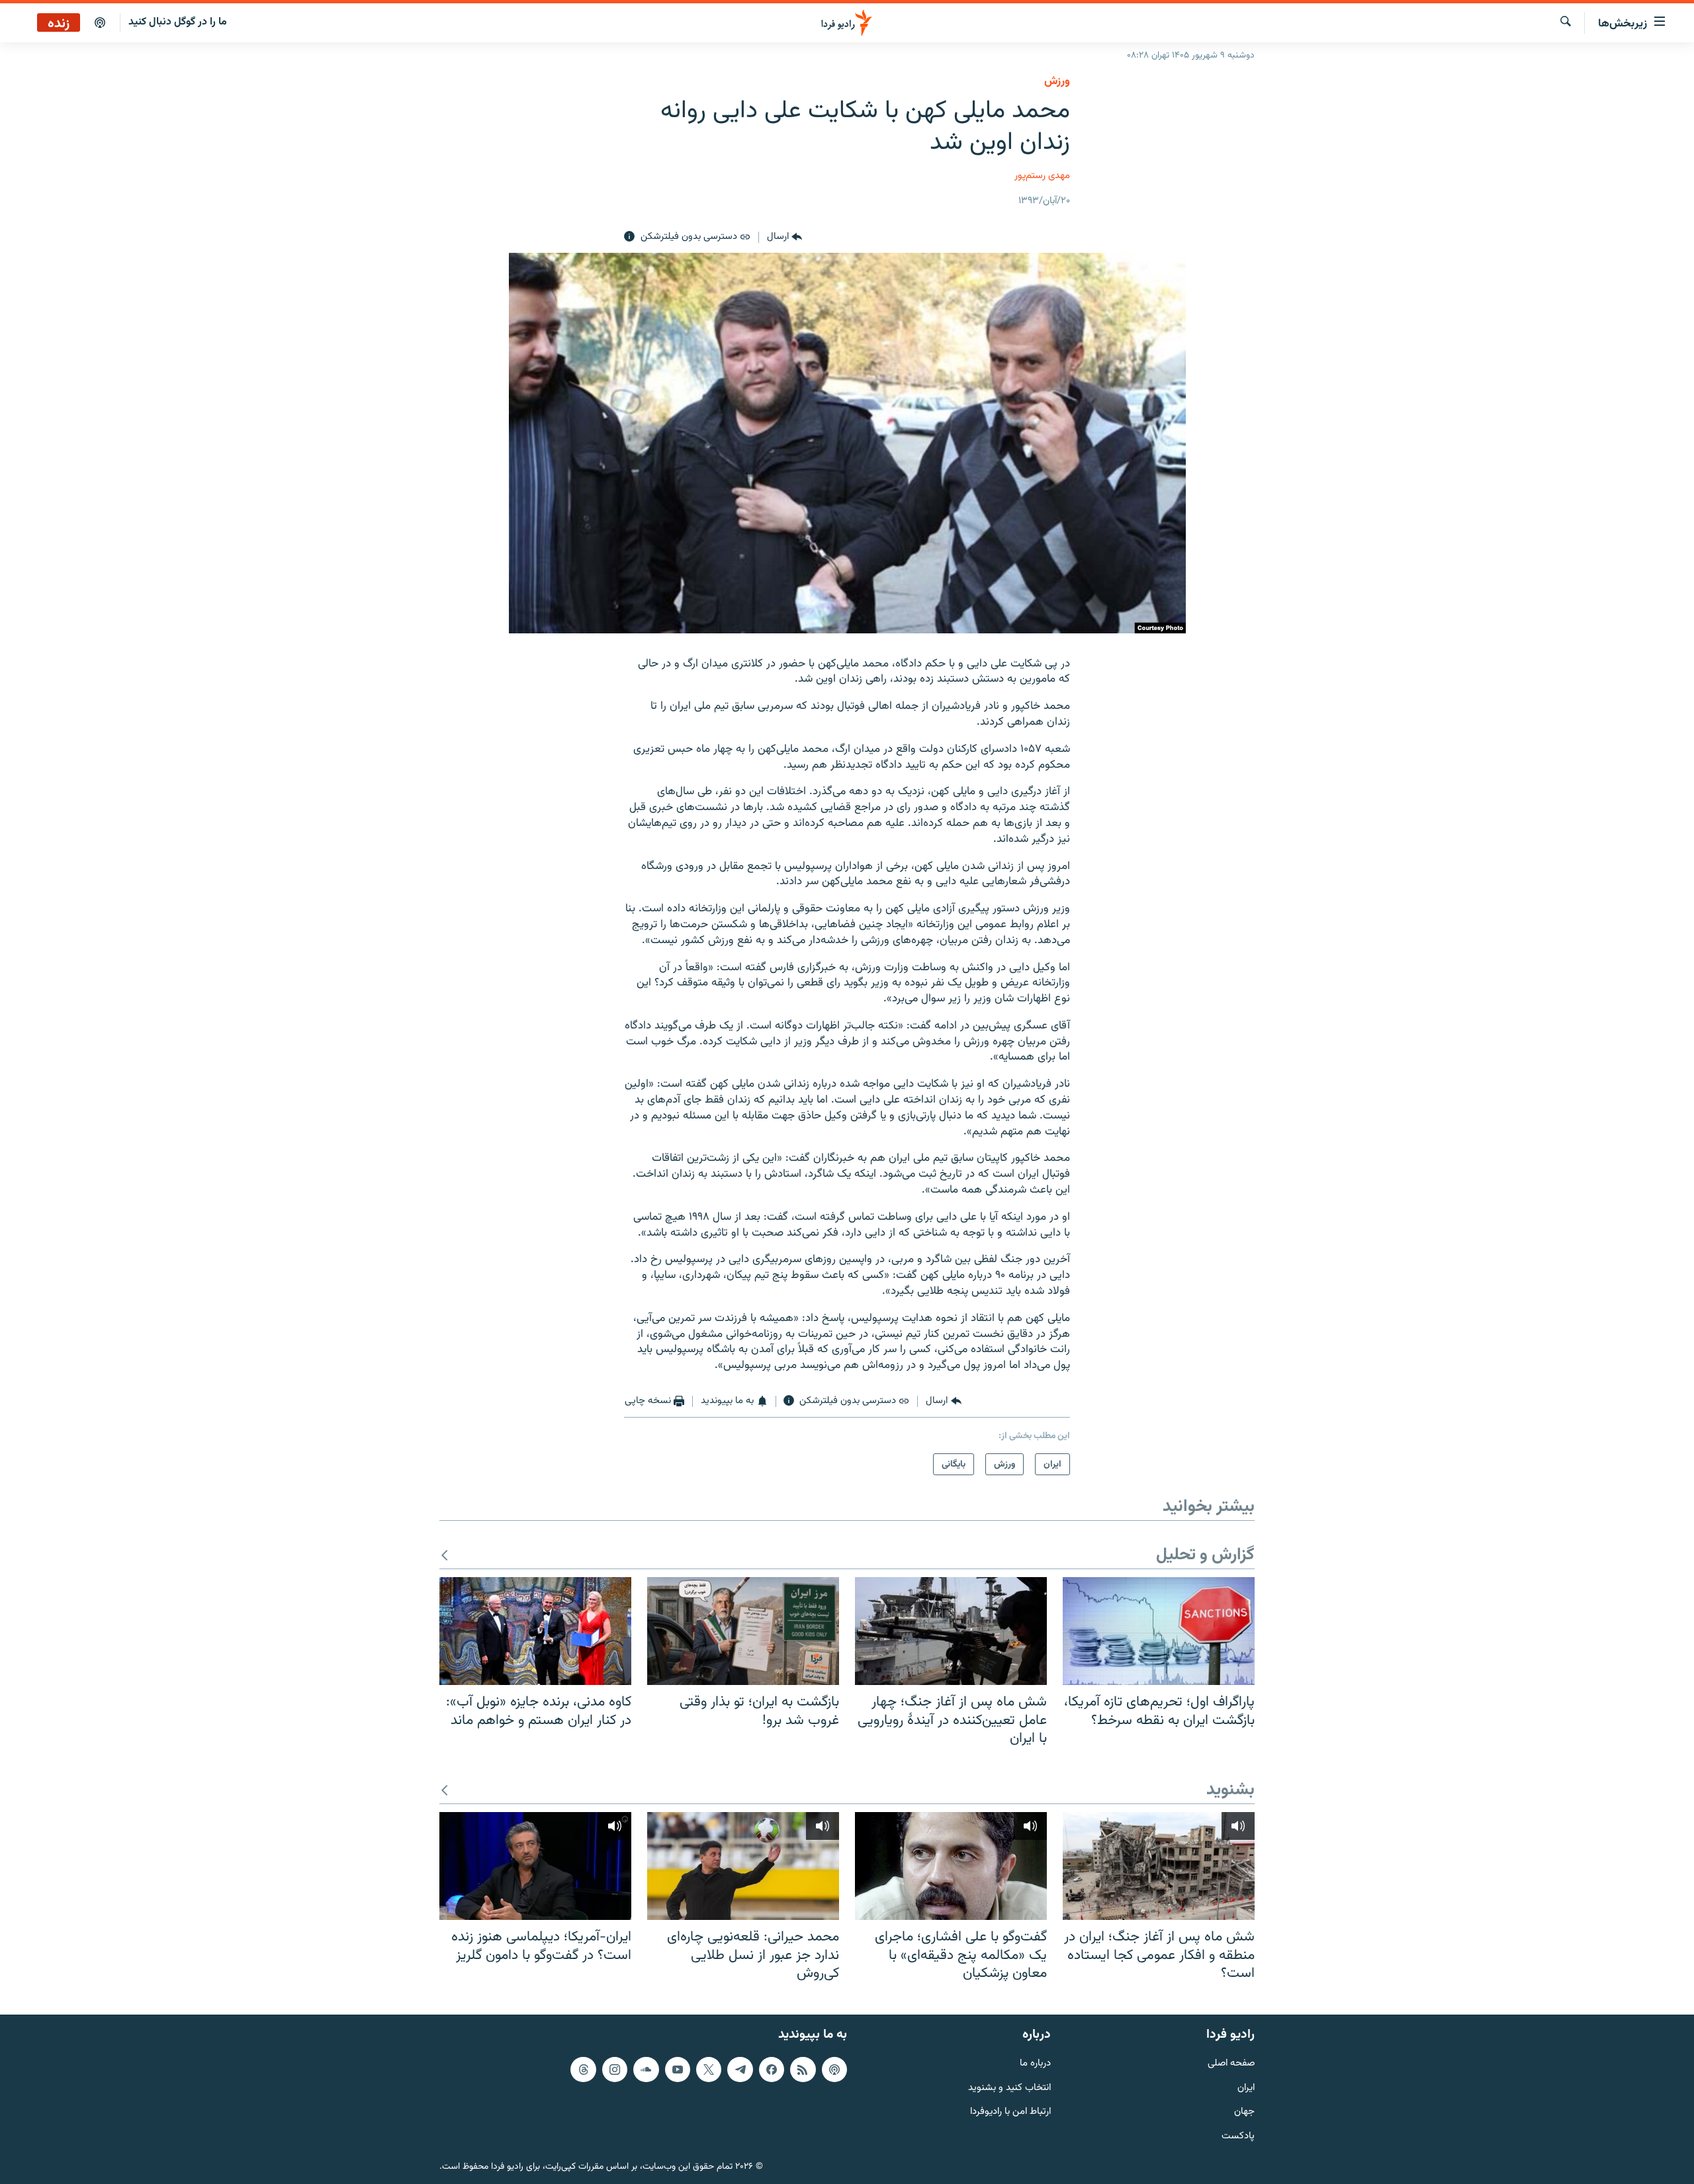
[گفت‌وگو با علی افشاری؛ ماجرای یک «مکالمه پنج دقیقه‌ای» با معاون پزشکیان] (951, 1866)
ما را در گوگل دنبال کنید (178, 22)
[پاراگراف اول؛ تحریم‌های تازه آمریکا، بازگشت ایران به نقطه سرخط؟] (1159, 1631)
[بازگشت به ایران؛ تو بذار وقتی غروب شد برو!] (743, 1631)
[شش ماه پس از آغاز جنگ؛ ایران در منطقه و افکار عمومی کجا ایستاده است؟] (1159, 1866)
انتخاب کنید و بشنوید (1009, 2088)
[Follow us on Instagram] (615, 2069)
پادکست (1238, 2137)
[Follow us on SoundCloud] (646, 2069)
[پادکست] (100, 23)
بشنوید (1230, 1791)
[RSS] (803, 2069)
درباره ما (1035, 2063)
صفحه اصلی (1231, 2063)
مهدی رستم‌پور (1042, 176)
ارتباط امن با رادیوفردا (1010, 2112)
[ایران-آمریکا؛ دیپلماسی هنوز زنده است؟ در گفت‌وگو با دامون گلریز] (535, 1866)
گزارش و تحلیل (1205, 1556)
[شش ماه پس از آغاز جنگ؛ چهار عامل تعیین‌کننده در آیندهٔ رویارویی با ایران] (951, 1631)
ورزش (1057, 81)
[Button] (784, 237)
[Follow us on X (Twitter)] (709, 2069)
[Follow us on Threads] (583, 2069)
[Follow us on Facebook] (772, 2069)
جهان (1244, 2112)
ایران (1246, 2088)
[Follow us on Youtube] (678, 2069)
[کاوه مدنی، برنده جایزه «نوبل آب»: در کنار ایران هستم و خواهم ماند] (535, 1631)
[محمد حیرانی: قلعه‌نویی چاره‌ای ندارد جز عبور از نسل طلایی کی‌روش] (743, 1866)
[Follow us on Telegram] (740, 2069)
